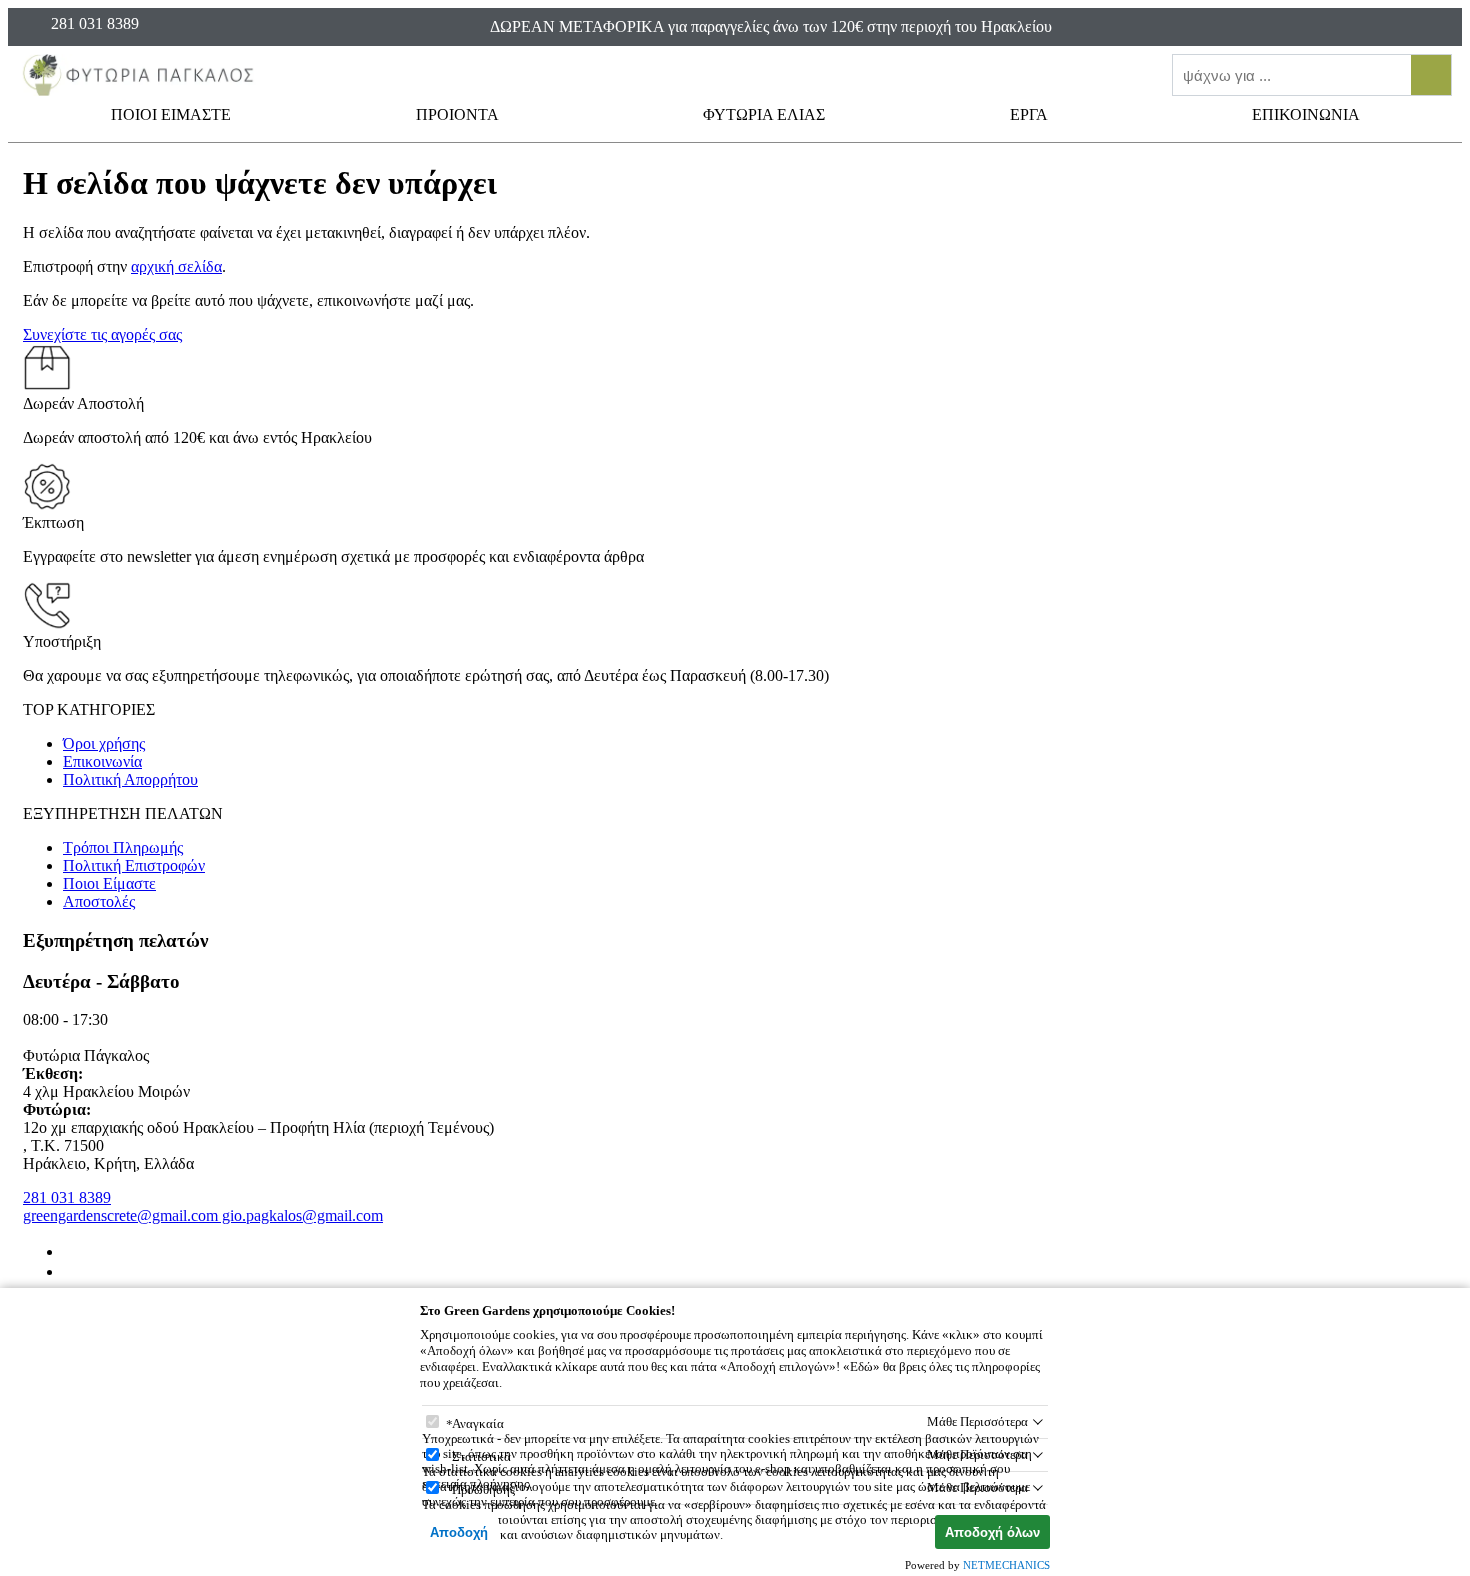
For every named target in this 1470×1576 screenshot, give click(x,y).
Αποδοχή (459, 1532)
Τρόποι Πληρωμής (123, 847)
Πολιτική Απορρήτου (130, 779)
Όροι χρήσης (104, 743)
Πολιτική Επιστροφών (134, 865)
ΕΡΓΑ (1030, 114)
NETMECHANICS (1006, 1565)
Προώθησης (483, 1489)
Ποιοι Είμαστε (109, 883)
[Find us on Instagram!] (71, 1271)
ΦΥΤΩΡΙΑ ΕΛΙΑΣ (764, 114)
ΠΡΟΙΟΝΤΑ (459, 114)
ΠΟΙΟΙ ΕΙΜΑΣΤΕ (171, 114)
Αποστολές (99, 901)
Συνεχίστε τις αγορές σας (102, 334)
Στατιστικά (481, 1456)
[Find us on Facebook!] (71, 1251)
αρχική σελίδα (176, 266)
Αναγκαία (478, 1423)
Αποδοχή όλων (992, 1532)
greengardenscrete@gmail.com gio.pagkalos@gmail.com (203, 1215)
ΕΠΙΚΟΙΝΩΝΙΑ (1306, 114)
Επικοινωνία (102, 761)
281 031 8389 (67, 1197)
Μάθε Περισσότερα (977, 1421)
